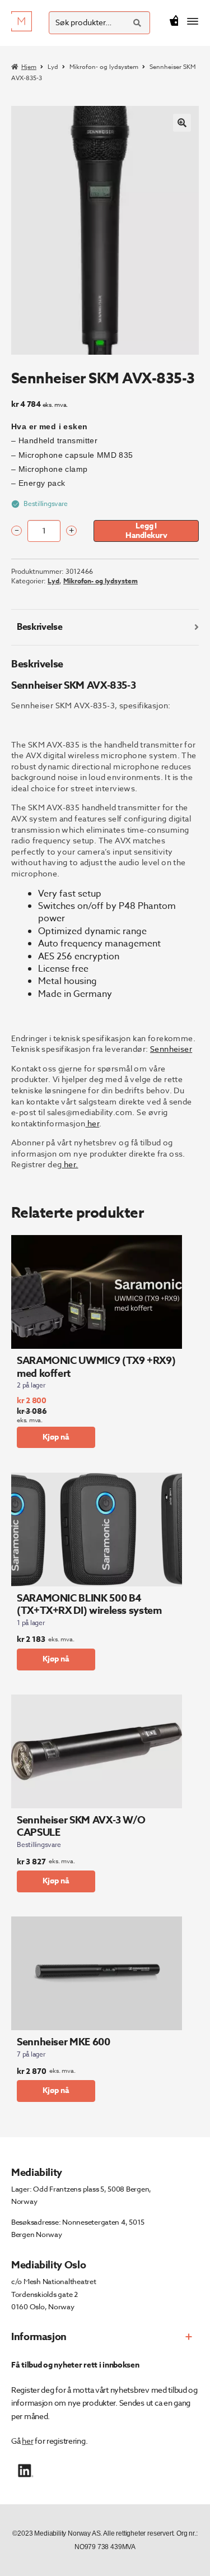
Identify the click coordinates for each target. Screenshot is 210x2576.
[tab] (105, 627)
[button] (182, 123)
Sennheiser (171, 1049)
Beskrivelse (39, 627)
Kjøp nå (56, 1437)
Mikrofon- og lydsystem (104, 67)
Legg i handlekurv (146, 531)
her (27, 2441)
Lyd (53, 67)
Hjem (29, 67)
